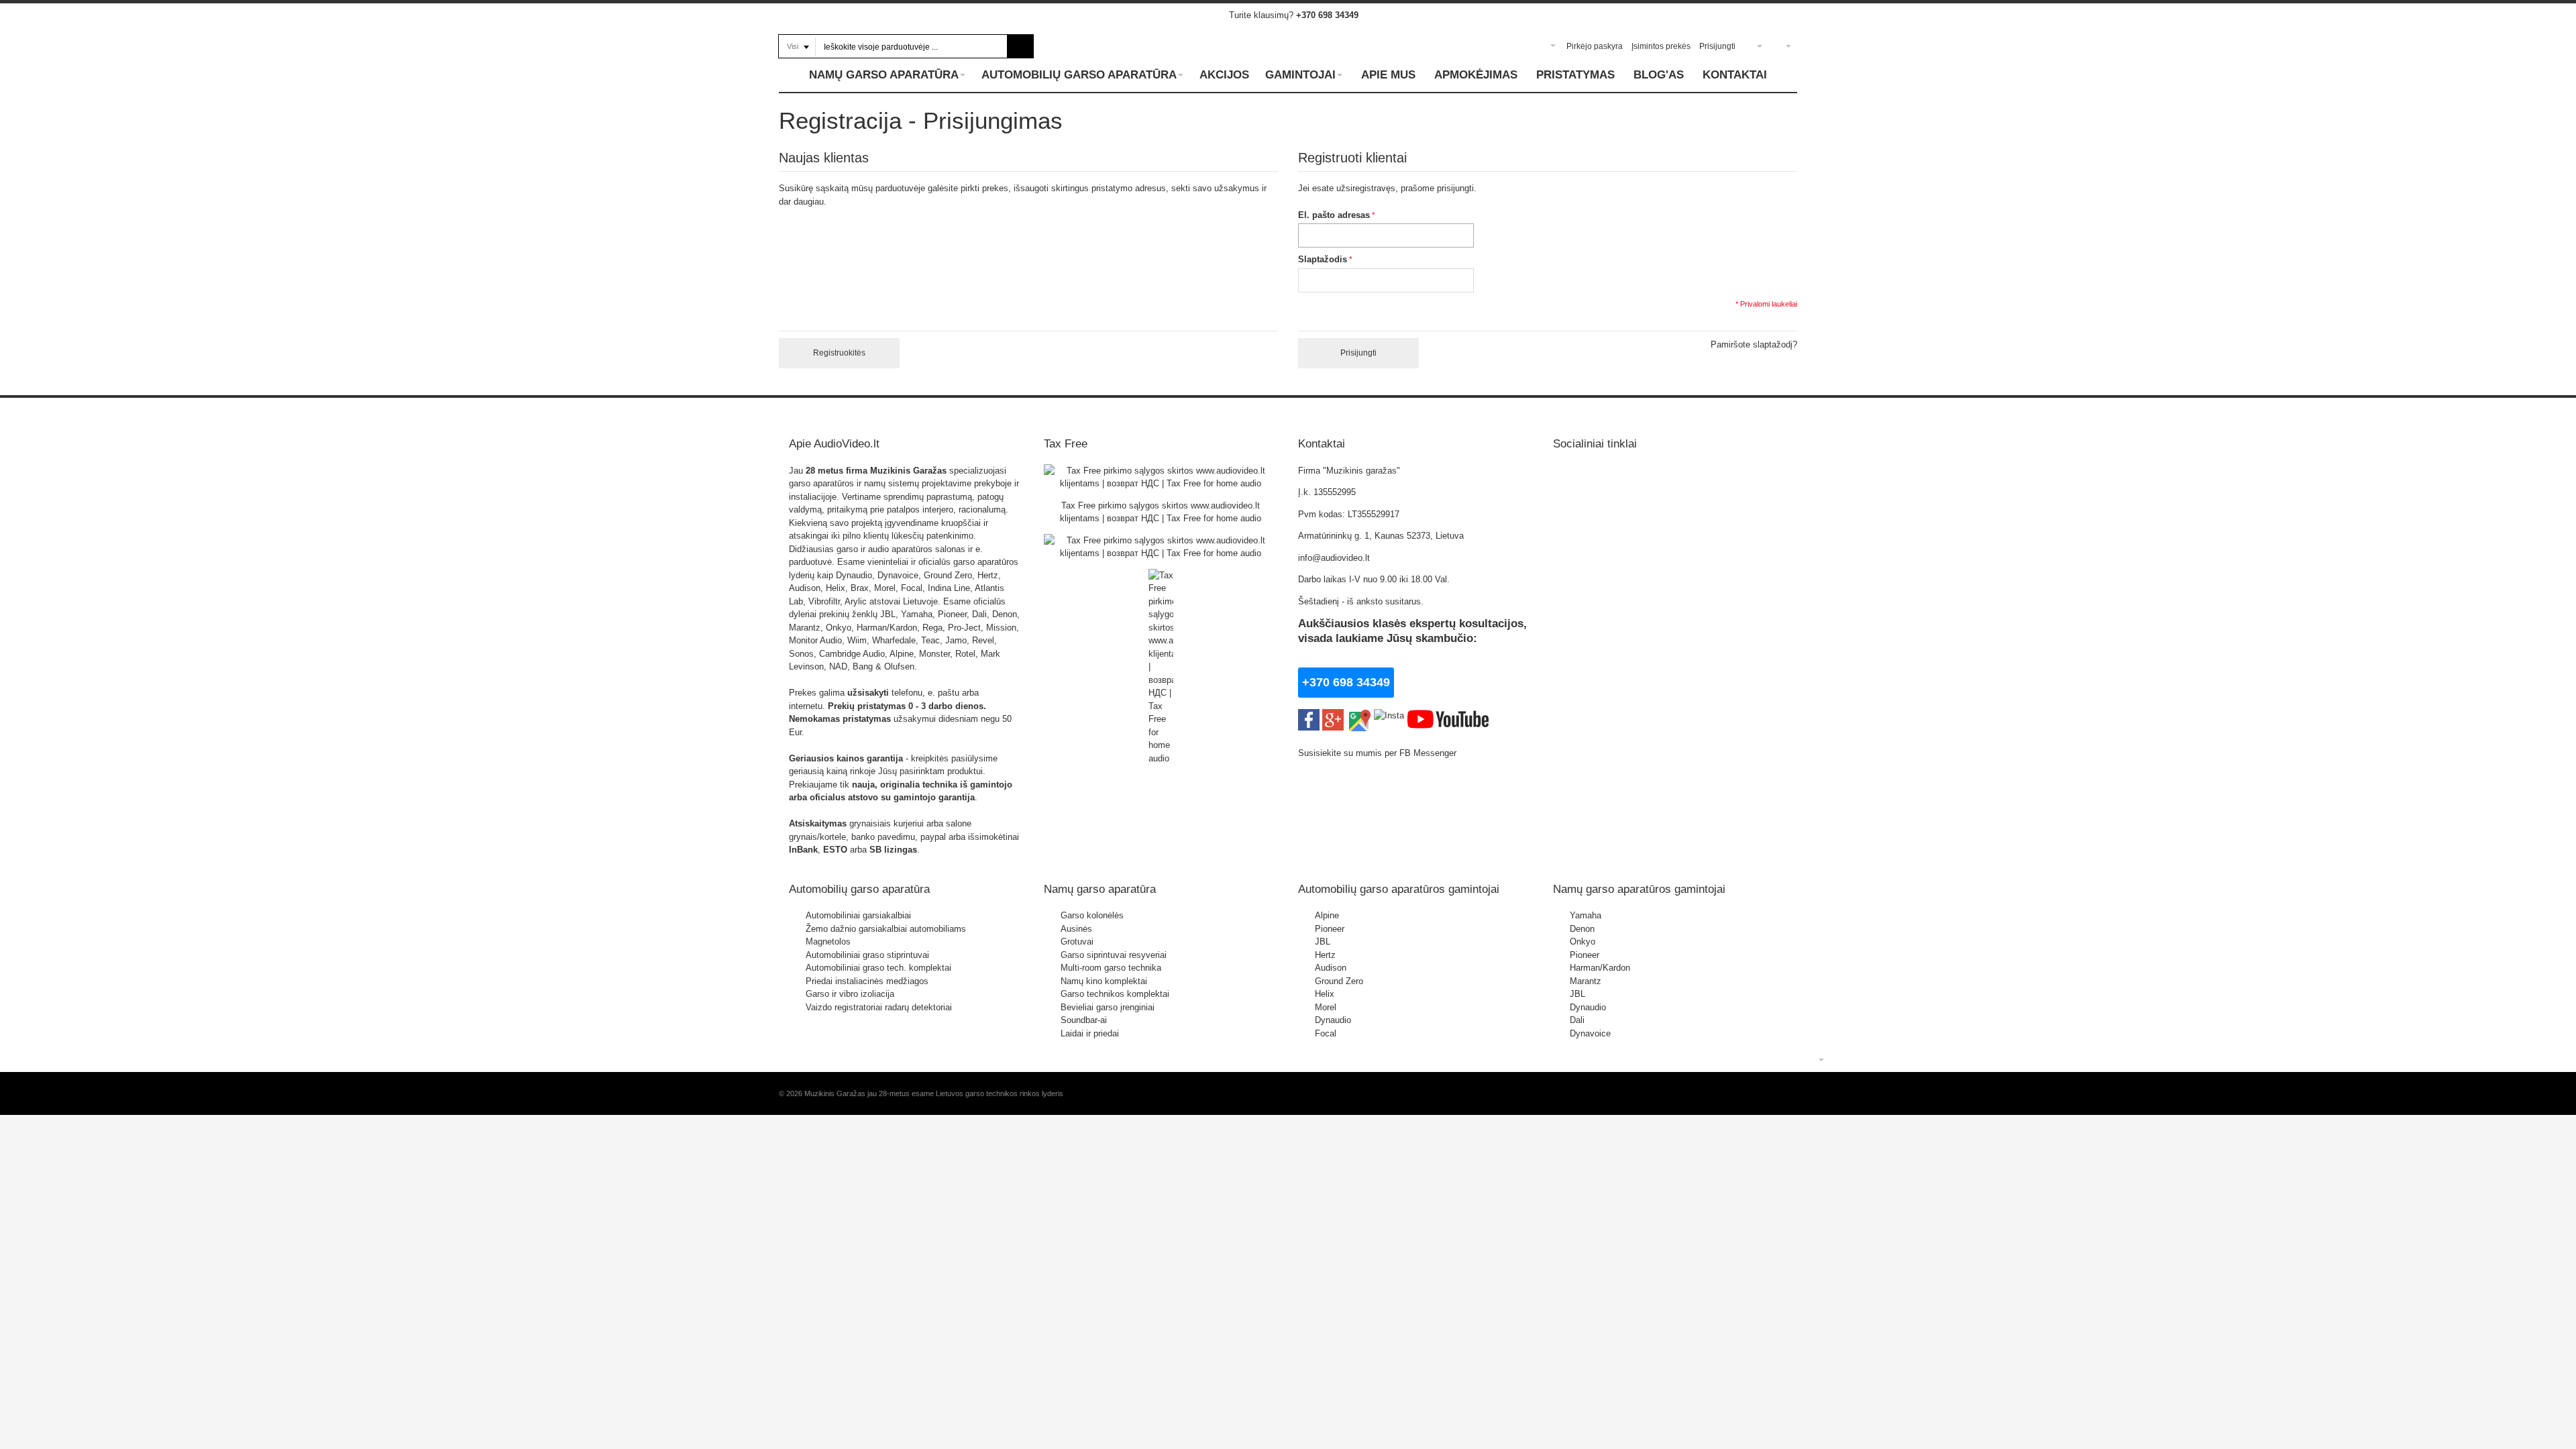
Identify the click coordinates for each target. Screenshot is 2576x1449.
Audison (1331, 968)
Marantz (1586, 981)
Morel (1326, 1007)
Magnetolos (828, 942)
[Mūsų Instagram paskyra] (1389, 715)
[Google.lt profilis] (1333, 715)
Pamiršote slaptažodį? (1754, 344)
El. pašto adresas (1334, 215)
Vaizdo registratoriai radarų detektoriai (879, 1007)
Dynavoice (1590, 1033)
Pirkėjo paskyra (1595, 46)
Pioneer (1330, 929)
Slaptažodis (1323, 259)
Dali (1577, 1020)
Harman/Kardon (1600, 968)
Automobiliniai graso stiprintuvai (867, 955)
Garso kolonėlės (1092, 915)
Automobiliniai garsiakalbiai (858, 915)
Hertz (1325, 955)
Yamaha (1586, 915)
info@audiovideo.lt (1334, 558)
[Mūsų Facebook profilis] (1309, 715)
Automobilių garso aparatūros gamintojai (1399, 889)
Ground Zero (1339, 981)
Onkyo (1582, 942)
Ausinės (1076, 929)
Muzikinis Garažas (908, 471)
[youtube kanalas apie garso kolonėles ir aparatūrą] (1448, 715)
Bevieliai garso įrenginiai (1108, 1007)
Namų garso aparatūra (1100, 889)
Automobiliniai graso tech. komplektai (878, 968)
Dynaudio (1333, 1020)
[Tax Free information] (1161, 471)
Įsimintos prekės (1661, 46)
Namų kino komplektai (1104, 981)
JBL (1323, 942)
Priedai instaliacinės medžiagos (867, 981)
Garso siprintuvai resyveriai (1114, 955)
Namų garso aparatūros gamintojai (1639, 889)
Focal (1326, 1033)
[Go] (1021, 46)
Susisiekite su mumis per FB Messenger (1379, 753)
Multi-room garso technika (1111, 968)
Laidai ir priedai (1090, 1033)
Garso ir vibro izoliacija (850, 994)
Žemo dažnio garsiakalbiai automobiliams (886, 929)
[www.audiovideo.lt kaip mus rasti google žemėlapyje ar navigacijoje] (1359, 715)
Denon (1582, 929)
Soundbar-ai (1084, 1020)
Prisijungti (1717, 46)
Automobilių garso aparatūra (859, 889)
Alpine (1327, 915)
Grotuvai (1077, 942)
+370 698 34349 (1327, 15)
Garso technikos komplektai (1115, 994)
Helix (1325, 994)
